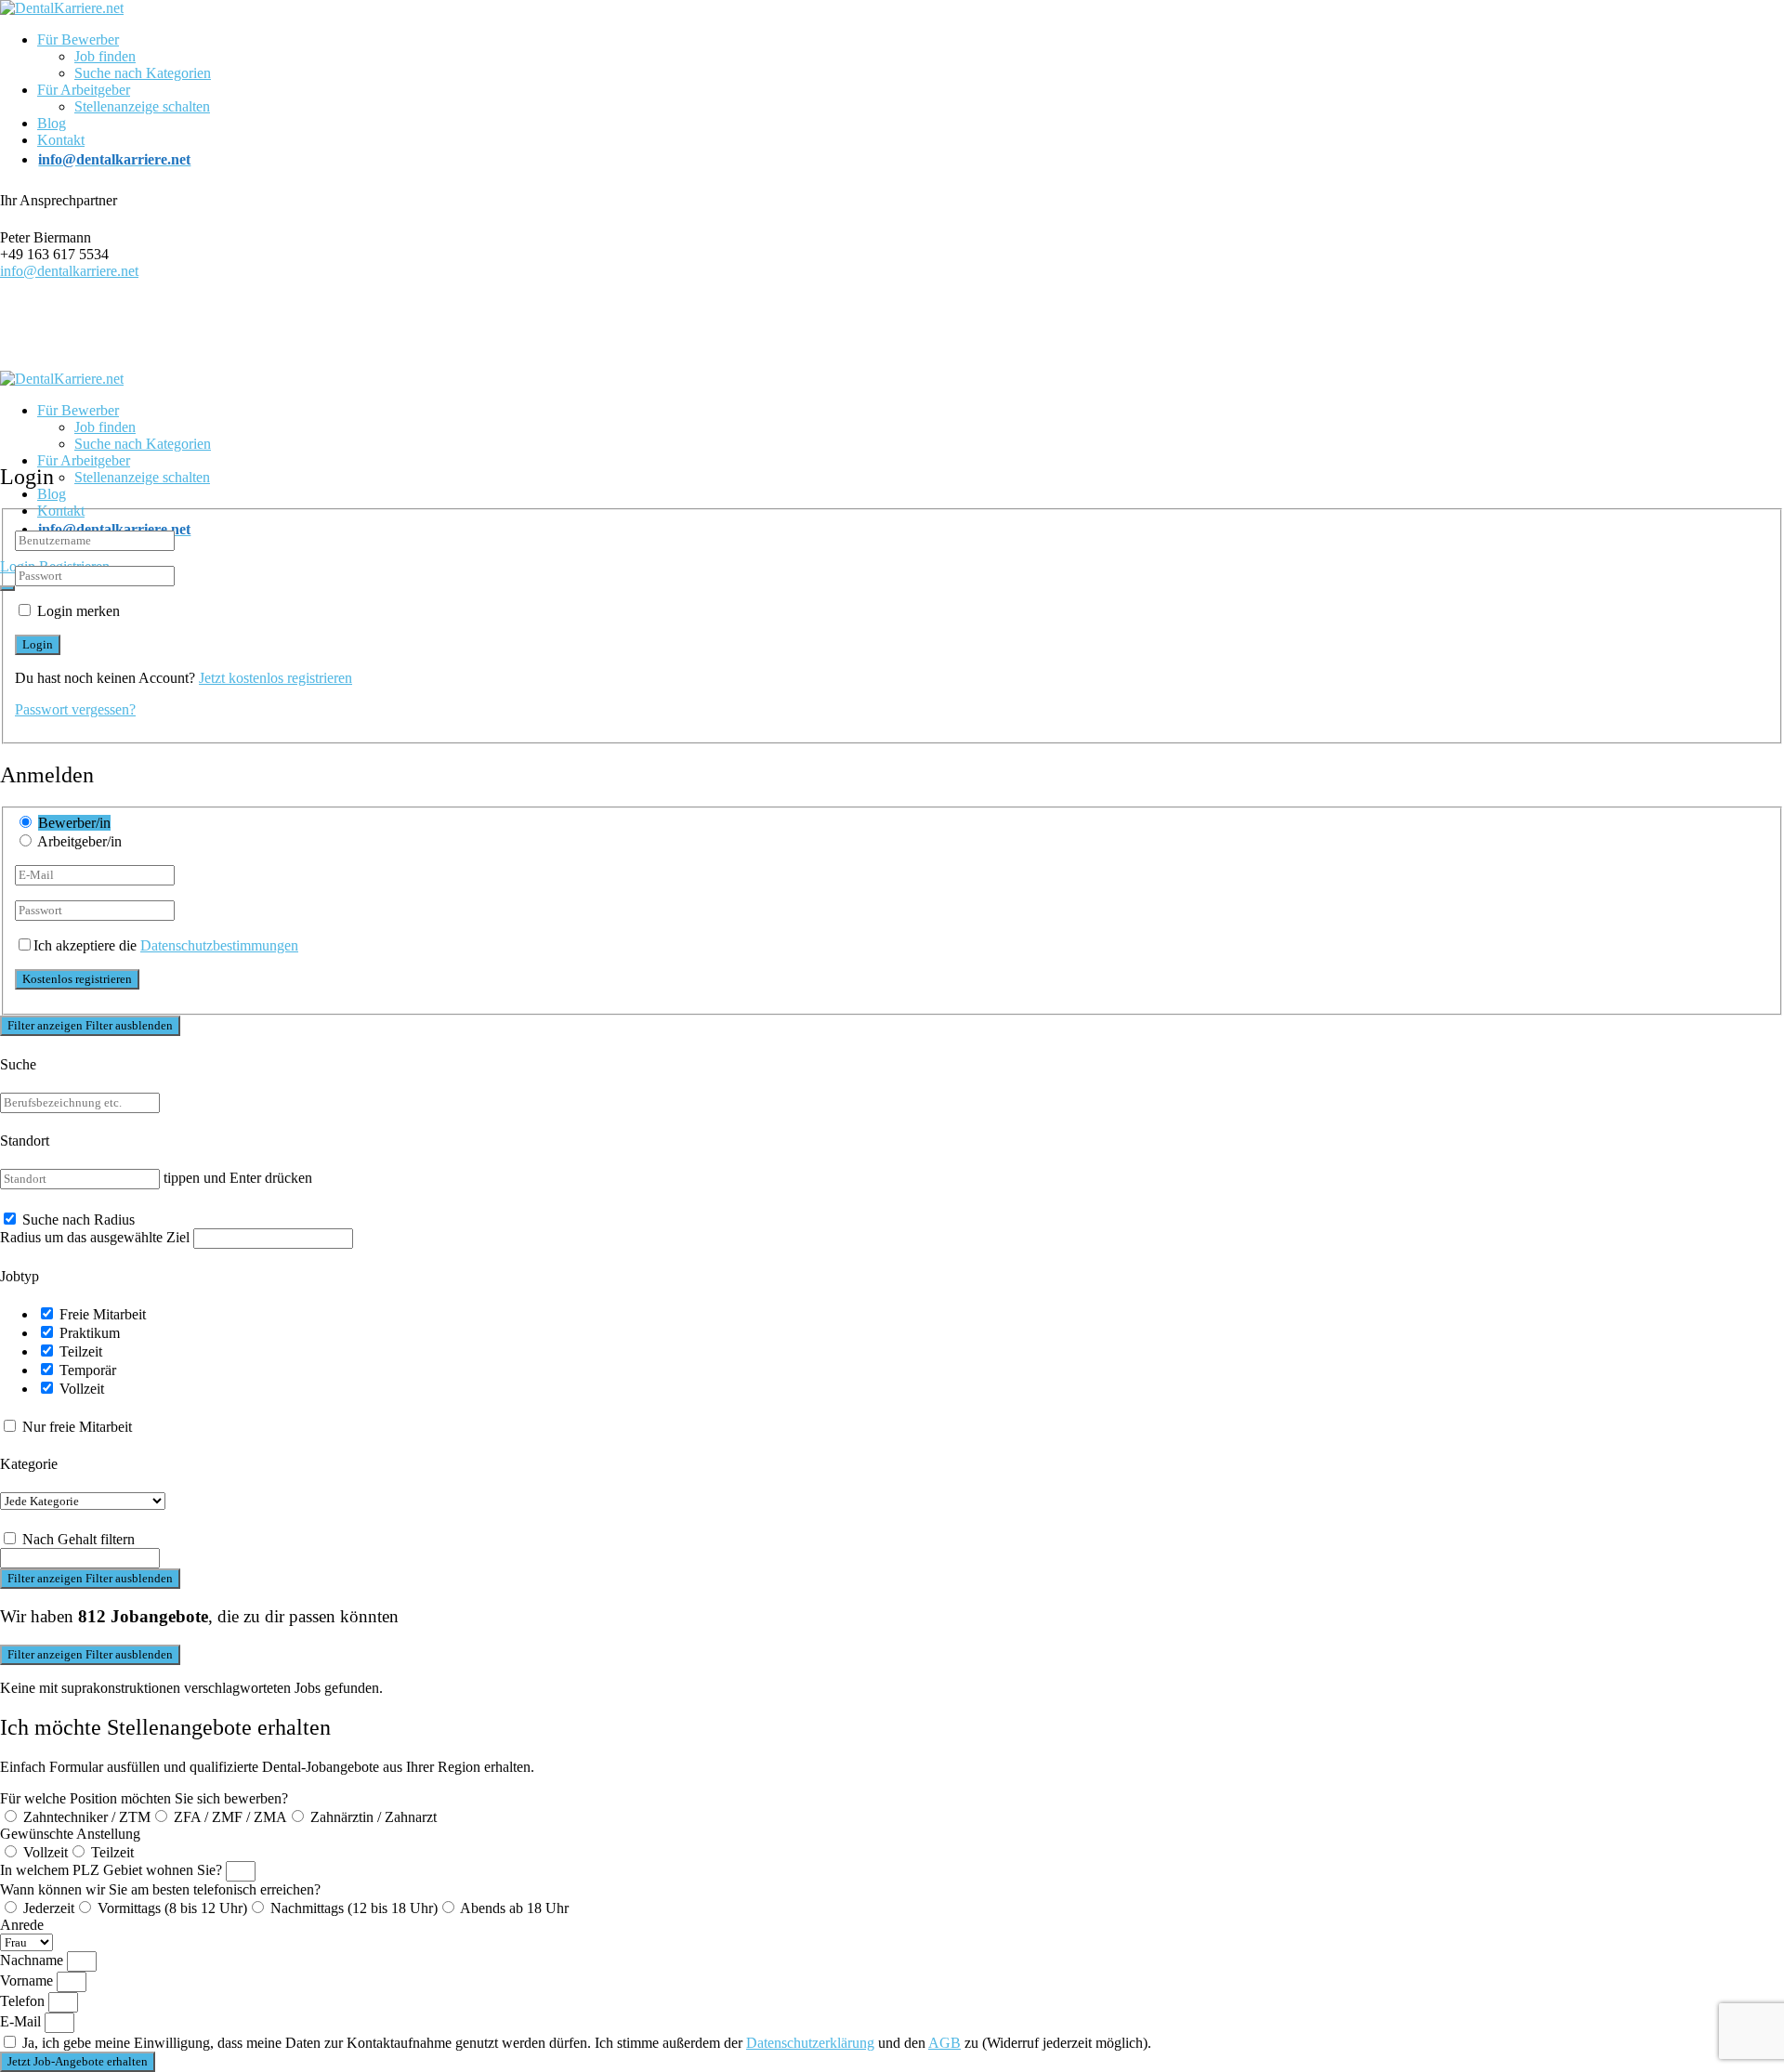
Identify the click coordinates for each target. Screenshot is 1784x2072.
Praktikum (90, 1333)
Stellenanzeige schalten (142, 106)
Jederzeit (49, 1908)
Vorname (28, 1980)
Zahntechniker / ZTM (87, 1817)
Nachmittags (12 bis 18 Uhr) (354, 1908)
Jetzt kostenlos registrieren (275, 678)
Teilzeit (81, 1351)
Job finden (105, 56)
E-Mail (22, 2021)
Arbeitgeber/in (79, 841)
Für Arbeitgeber (84, 90)
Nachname (33, 1960)
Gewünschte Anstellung (70, 1834)
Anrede (22, 1925)
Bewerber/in (74, 823)
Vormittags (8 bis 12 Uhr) (172, 1908)
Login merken (79, 611)
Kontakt (61, 140)
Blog (52, 123)
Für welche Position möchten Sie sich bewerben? (144, 1798)
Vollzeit (82, 1389)
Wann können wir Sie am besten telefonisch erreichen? (160, 1889)
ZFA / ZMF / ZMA (230, 1817)
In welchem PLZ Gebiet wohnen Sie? (113, 1870)
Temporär (88, 1370)
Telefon (24, 2001)
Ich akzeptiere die (166, 945)
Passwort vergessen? (75, 709)
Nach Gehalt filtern (79, 1539)
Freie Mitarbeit (103, 1314)
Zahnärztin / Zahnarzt (374, 1817)
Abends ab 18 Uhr (514, 1908)
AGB (944, 2043)
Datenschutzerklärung (810, 2043)
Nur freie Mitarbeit (77, 1427)
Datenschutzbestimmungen (219, 945)
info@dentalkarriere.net (69, 271)
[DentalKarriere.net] (62, 8)
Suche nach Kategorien (143, 73)
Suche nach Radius (79, 1220)
